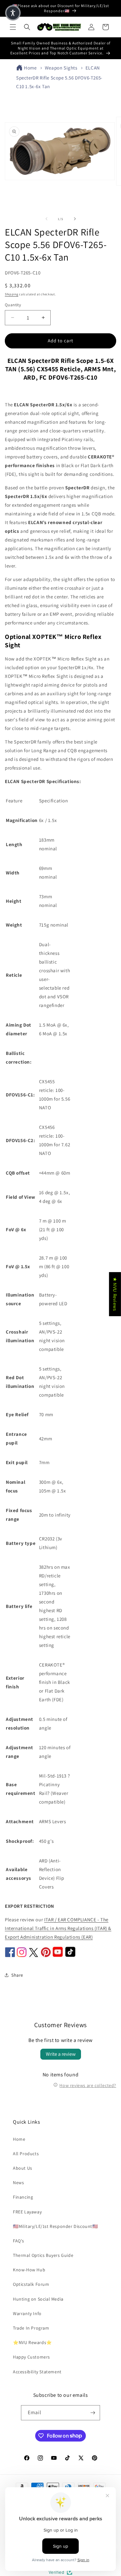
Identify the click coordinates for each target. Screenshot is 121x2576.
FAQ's (19, 2241)
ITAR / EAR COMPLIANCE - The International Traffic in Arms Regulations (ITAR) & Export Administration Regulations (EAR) (58, 1928)
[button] (13, 27)
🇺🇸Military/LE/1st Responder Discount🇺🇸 (55, 2226)
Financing (23, 2197)
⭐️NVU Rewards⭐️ (32, 2342)
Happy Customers (31, 2357)
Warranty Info (27, 2313)
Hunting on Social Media (38, 2299)
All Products (26, 2154)
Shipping (12, 294)
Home (30, 68)
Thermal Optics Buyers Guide (43, 2255)
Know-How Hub (29, 2270)
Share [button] (17, 1975)
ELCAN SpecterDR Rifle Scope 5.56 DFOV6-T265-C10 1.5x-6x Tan (59, 77)
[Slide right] (75, 219)
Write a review (61, 2054)
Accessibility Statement (37, 2372)
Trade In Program (31, 2328)
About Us (23, 2168)
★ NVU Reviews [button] (115, 1294)
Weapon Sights (61, 68)
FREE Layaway (27, 2212)
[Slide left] (46, 219)
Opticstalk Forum (31, 2284)
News (18, 2183)
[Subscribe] (93, 2413)
